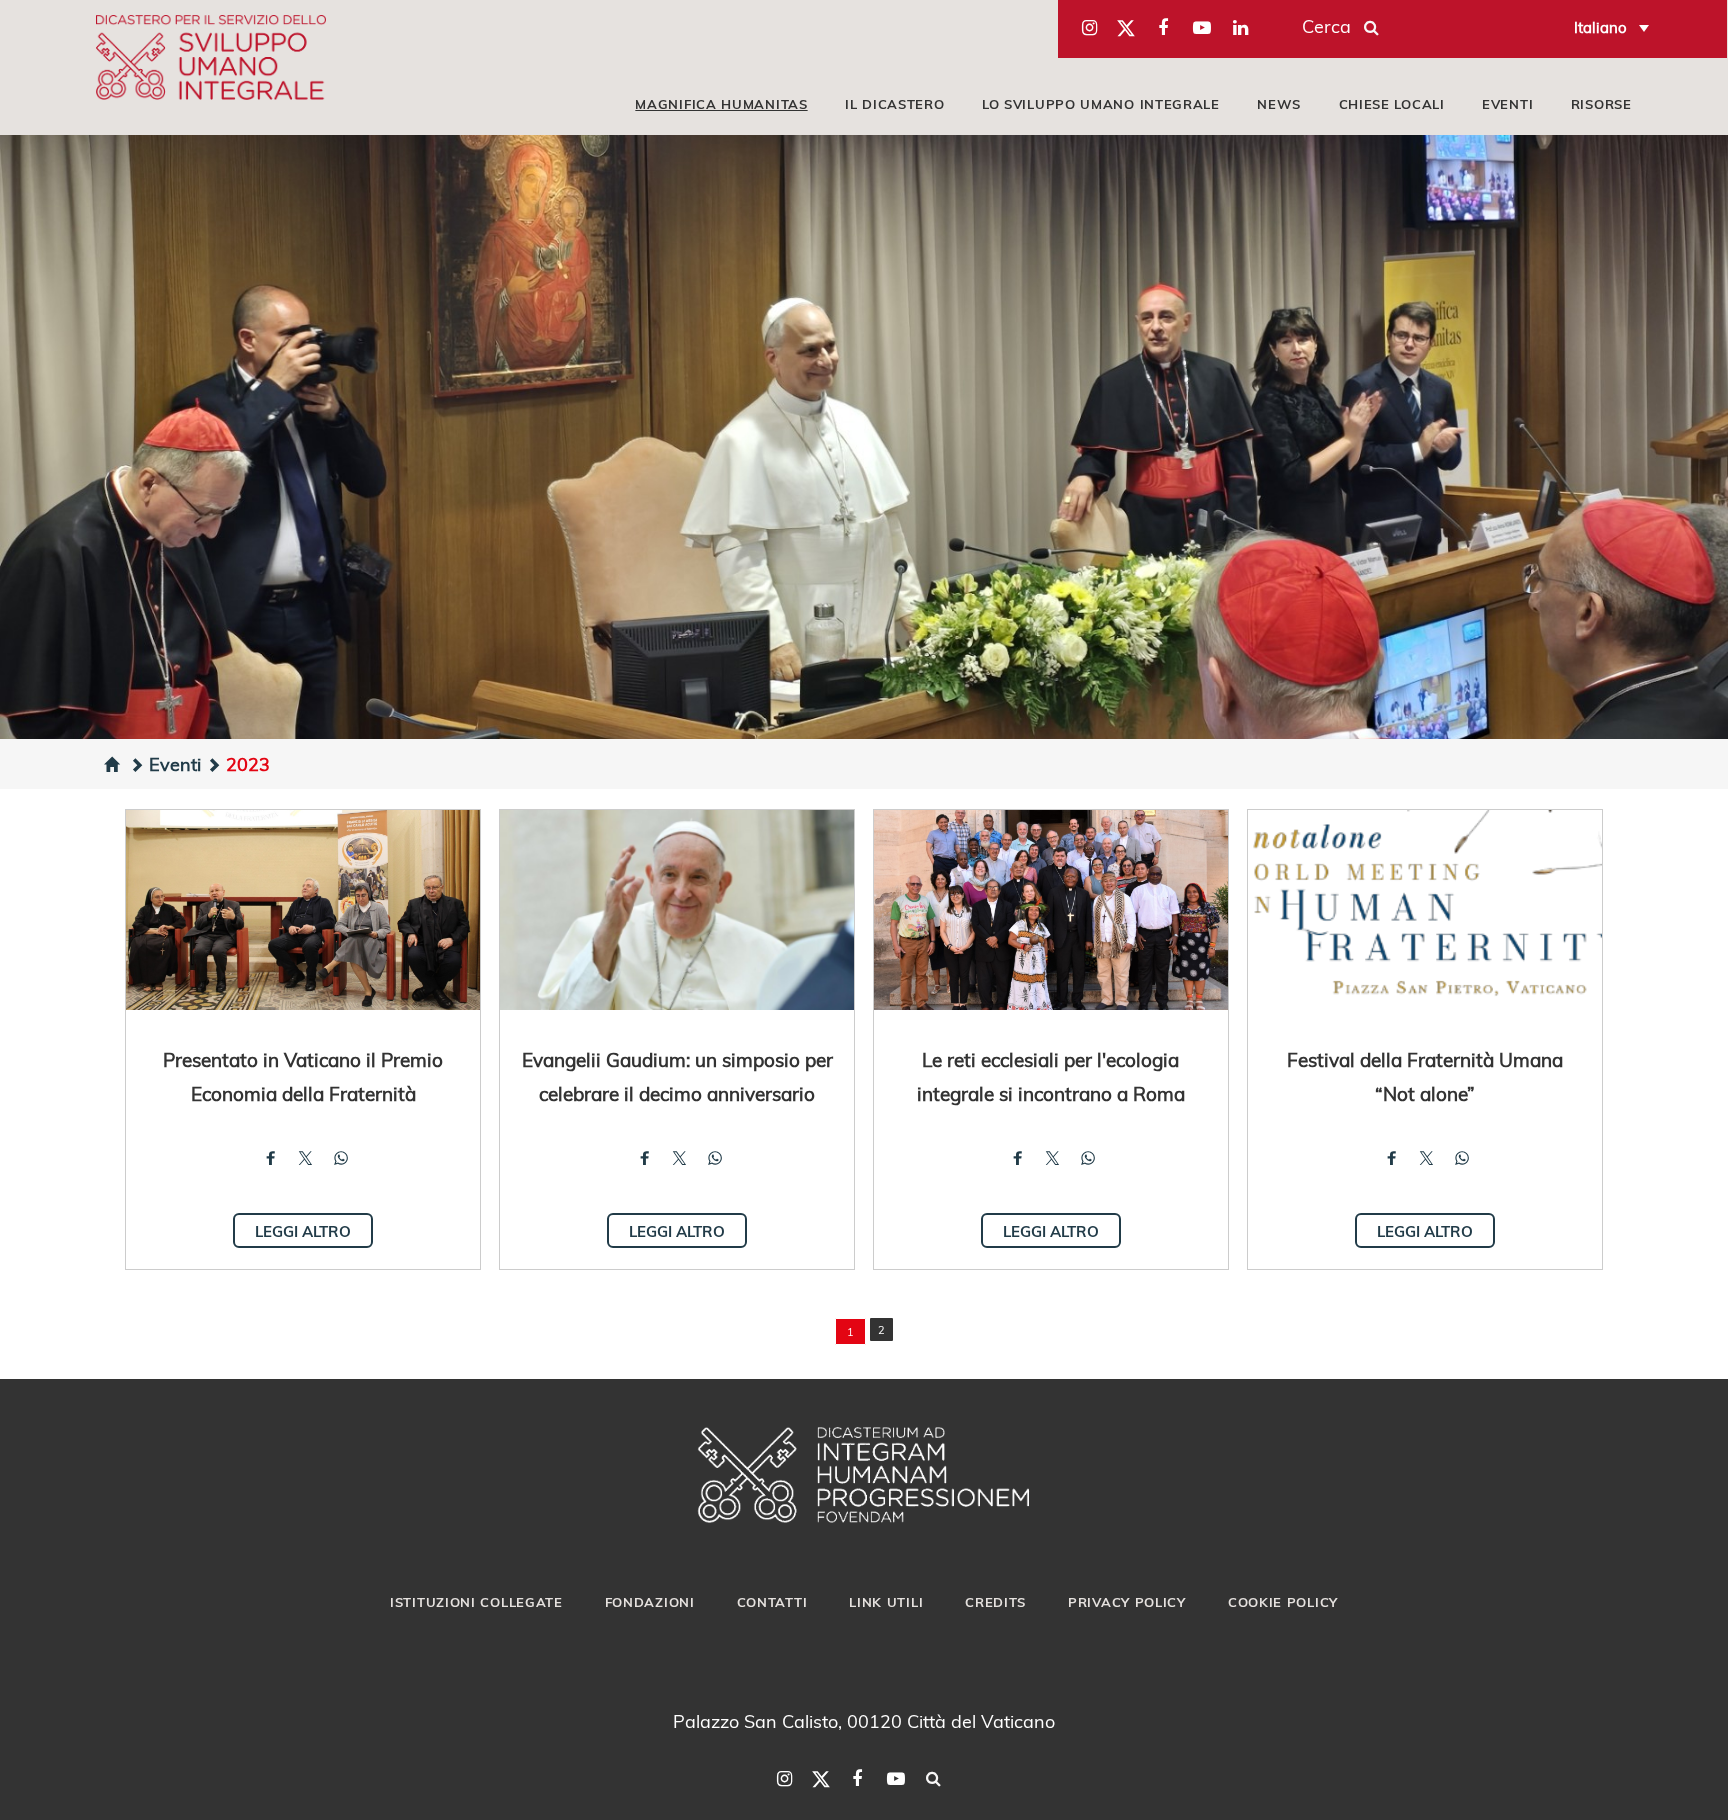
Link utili (886, 1602)
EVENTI (1507, 104)
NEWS (1279, 104)
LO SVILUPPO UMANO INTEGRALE (1101, 104)
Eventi (175, 763)
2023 (248, 763)
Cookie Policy (1283, 1602)
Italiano (1600, 27)
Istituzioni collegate (476, 1602)
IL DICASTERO (894, 104)
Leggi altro (303, 1231)
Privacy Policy (1127, 1602)
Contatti (772, 1602)
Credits (995, 1602)
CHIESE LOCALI (1392, 104)
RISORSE (1601, 104)
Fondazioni (650, 1602)
